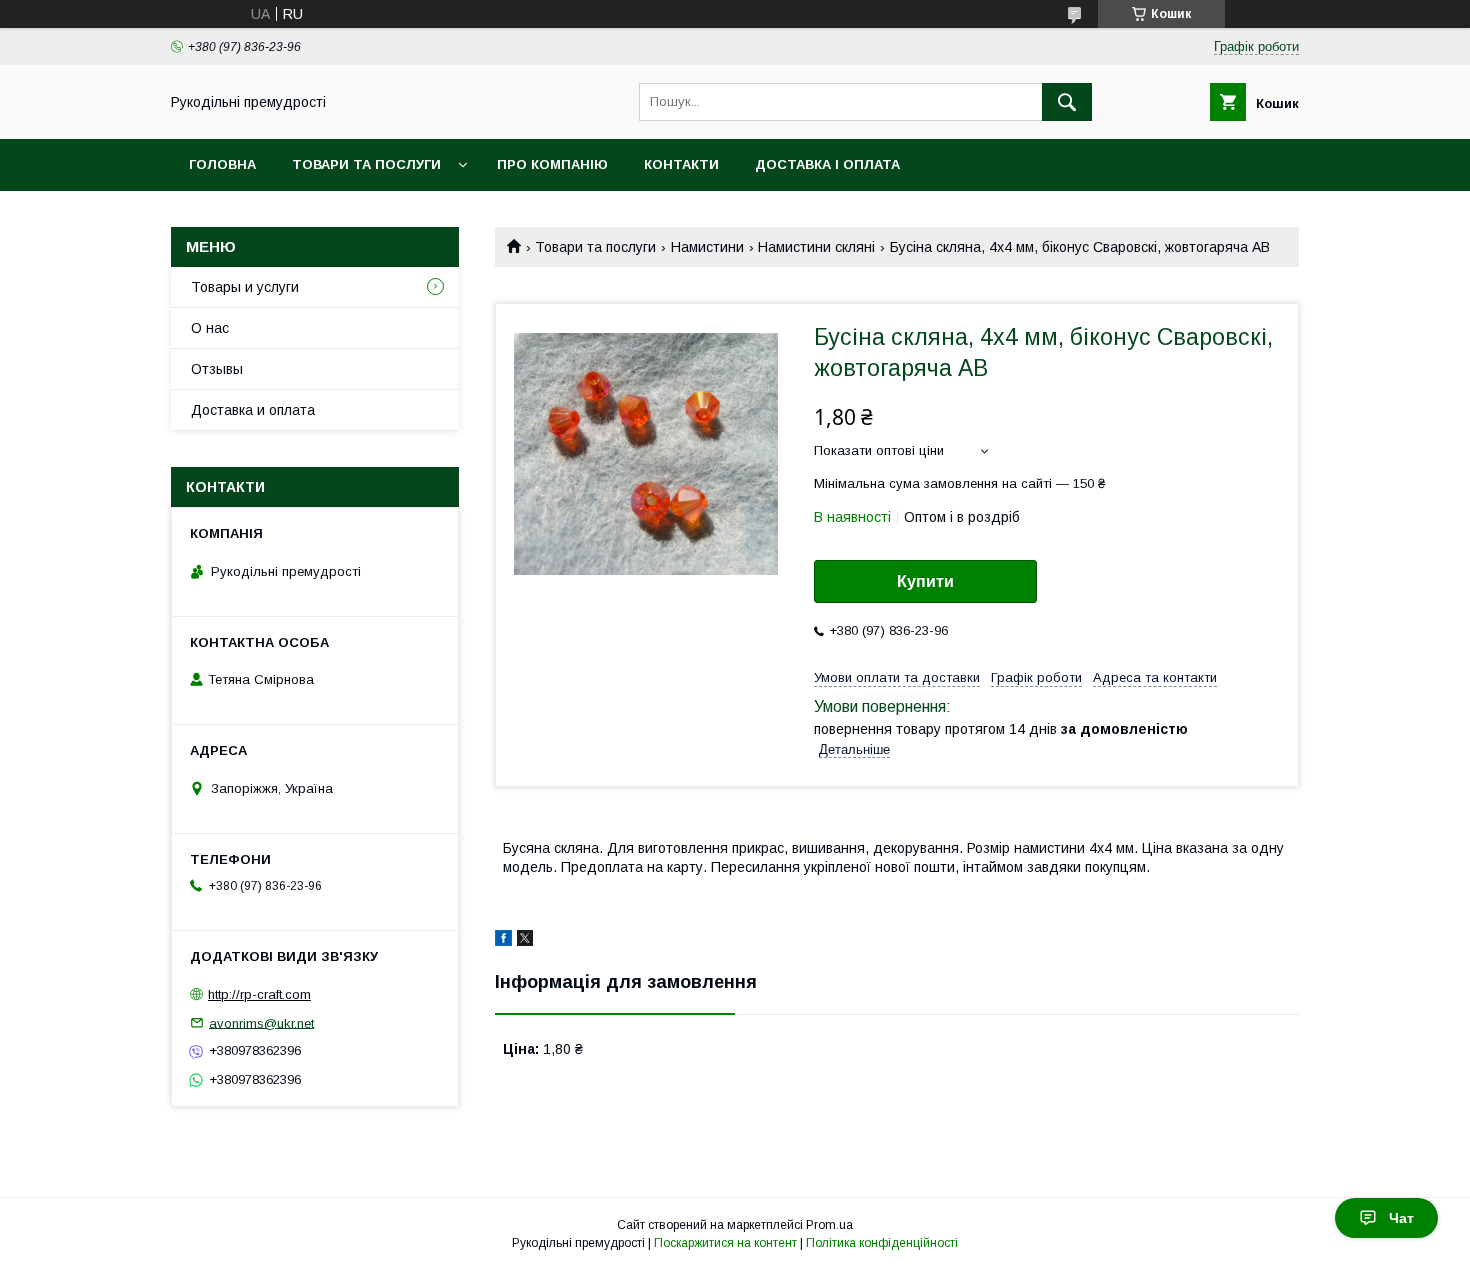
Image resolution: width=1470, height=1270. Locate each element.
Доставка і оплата (827, 164)
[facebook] (503, 941)
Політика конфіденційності (882, 1243)
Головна (222, 164)
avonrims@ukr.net (261, 1022)
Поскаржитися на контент (725, 1243)
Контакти (681, 164)
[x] (525, 941)
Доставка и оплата (253, 410)
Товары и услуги (245, 287)
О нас (210, 328)
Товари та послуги (366, 164)
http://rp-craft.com (259, 994)
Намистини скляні (816, 247)
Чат (1401, 1218)
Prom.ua (829, 1225)
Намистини (707, 247)
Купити (925, 581)
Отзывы (217, 369)
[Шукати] (1067, 102)
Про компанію (552, 164)
